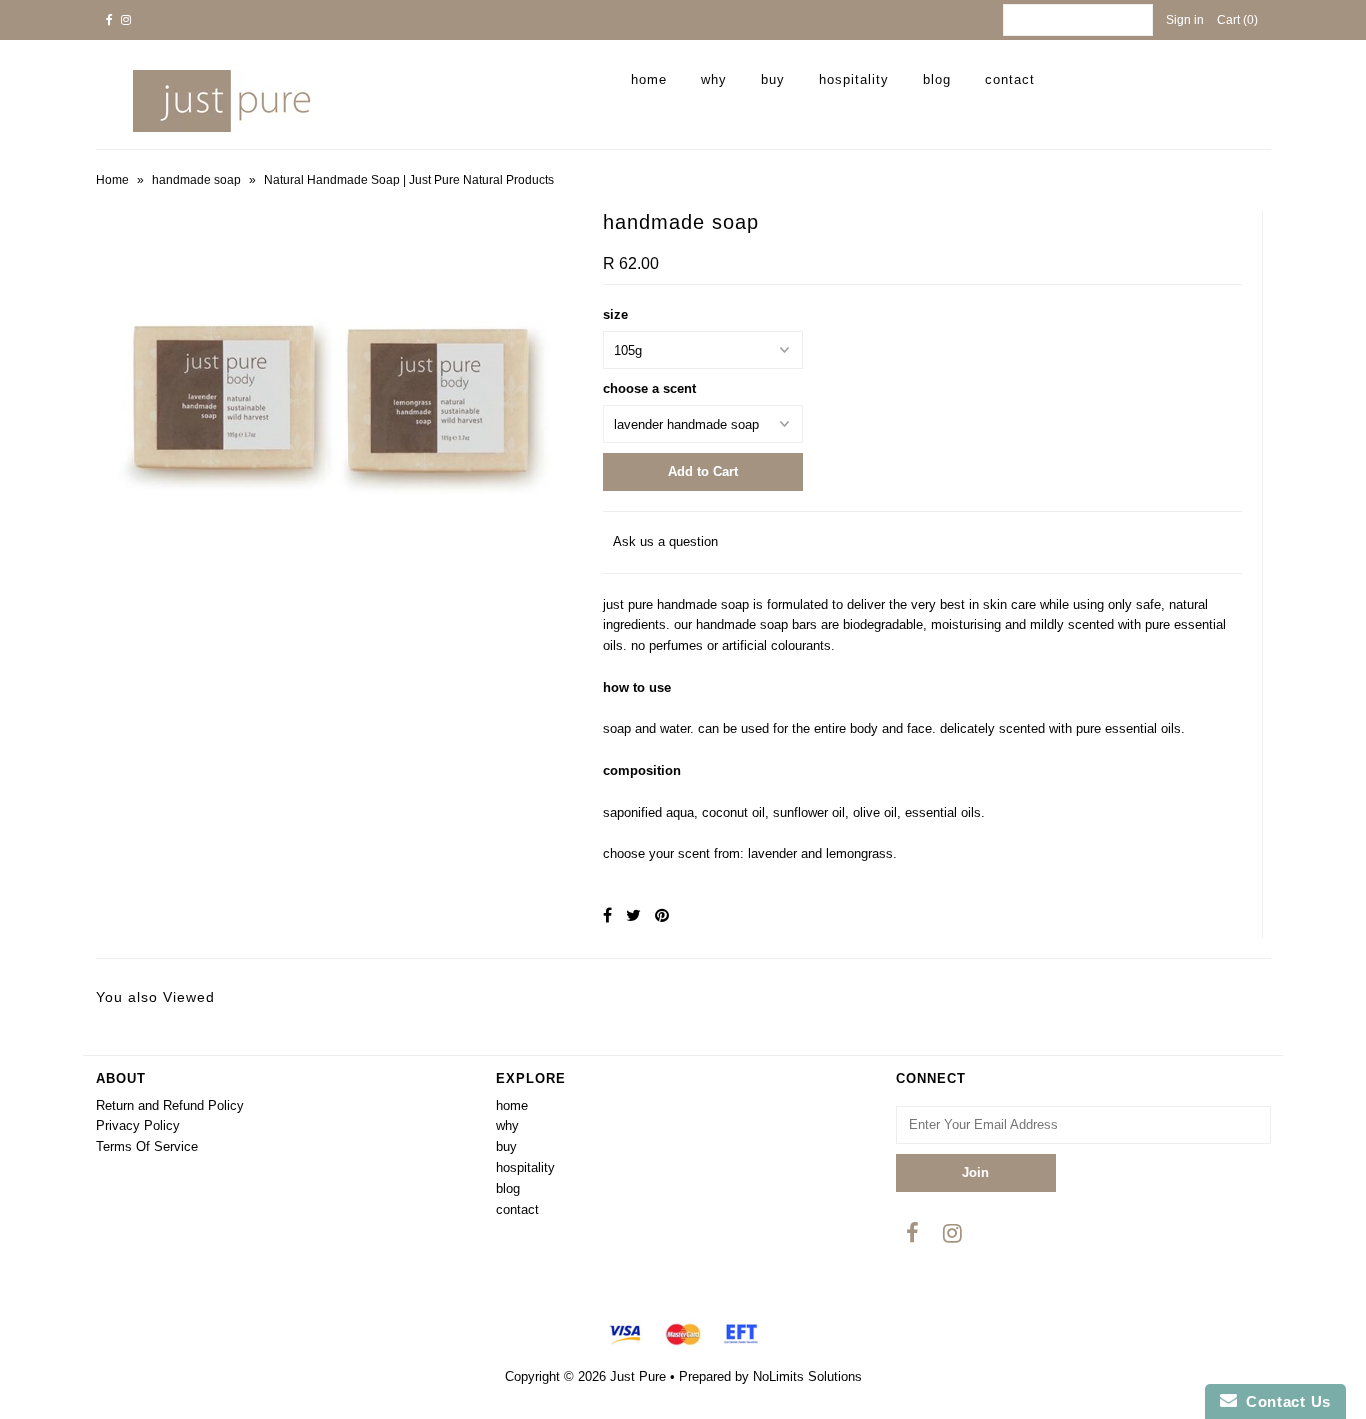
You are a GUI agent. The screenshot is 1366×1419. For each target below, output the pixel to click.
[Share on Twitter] (633, 915)
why (714, 79)
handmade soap (196, 180)
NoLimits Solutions (807, 1376)
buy (773, 79)
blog (937, 79)
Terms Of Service (147, 1146)
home (649, 79)
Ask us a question (665, 541)
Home (112, 180)
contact (1010, 79)
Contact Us (1284, 1401)
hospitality (854, 79)
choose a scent (649, 388)
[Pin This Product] (662, 915)
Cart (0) (1237, 20)
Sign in (1185, 20)
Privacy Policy (138, 1125)
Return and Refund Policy (170, 1105)
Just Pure (638, 1376)
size (615, 314)
